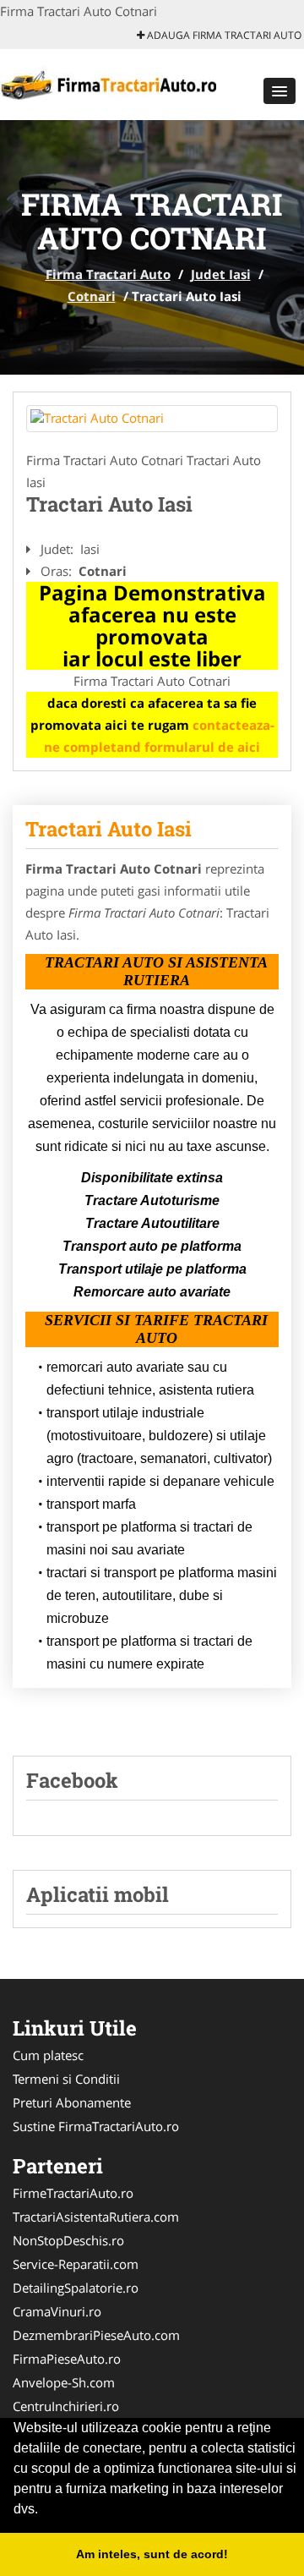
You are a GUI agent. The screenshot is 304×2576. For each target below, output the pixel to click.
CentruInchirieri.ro (66, 2406)
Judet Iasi (221, 274)
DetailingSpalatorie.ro (76, 2288)
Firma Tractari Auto (108, 274)
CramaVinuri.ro (57, 2311)
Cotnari (92, 296)
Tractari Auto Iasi (109, 829)
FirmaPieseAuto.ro (67, 2359)
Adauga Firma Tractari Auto (223, 35)
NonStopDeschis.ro (68, 2240)
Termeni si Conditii (66, 2079)
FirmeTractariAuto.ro (73, 2193)
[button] (280, 91)
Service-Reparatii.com (76, 2264)
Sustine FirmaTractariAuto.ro (96, 2126)
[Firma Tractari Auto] (111, 83)
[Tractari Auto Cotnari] (152, 418)
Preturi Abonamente (72, 2102)
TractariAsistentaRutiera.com (96, 2217)
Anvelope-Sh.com (64, 2382)
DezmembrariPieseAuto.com (96, 2335)
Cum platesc (48, 2055)
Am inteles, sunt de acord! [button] (152, 2554)
